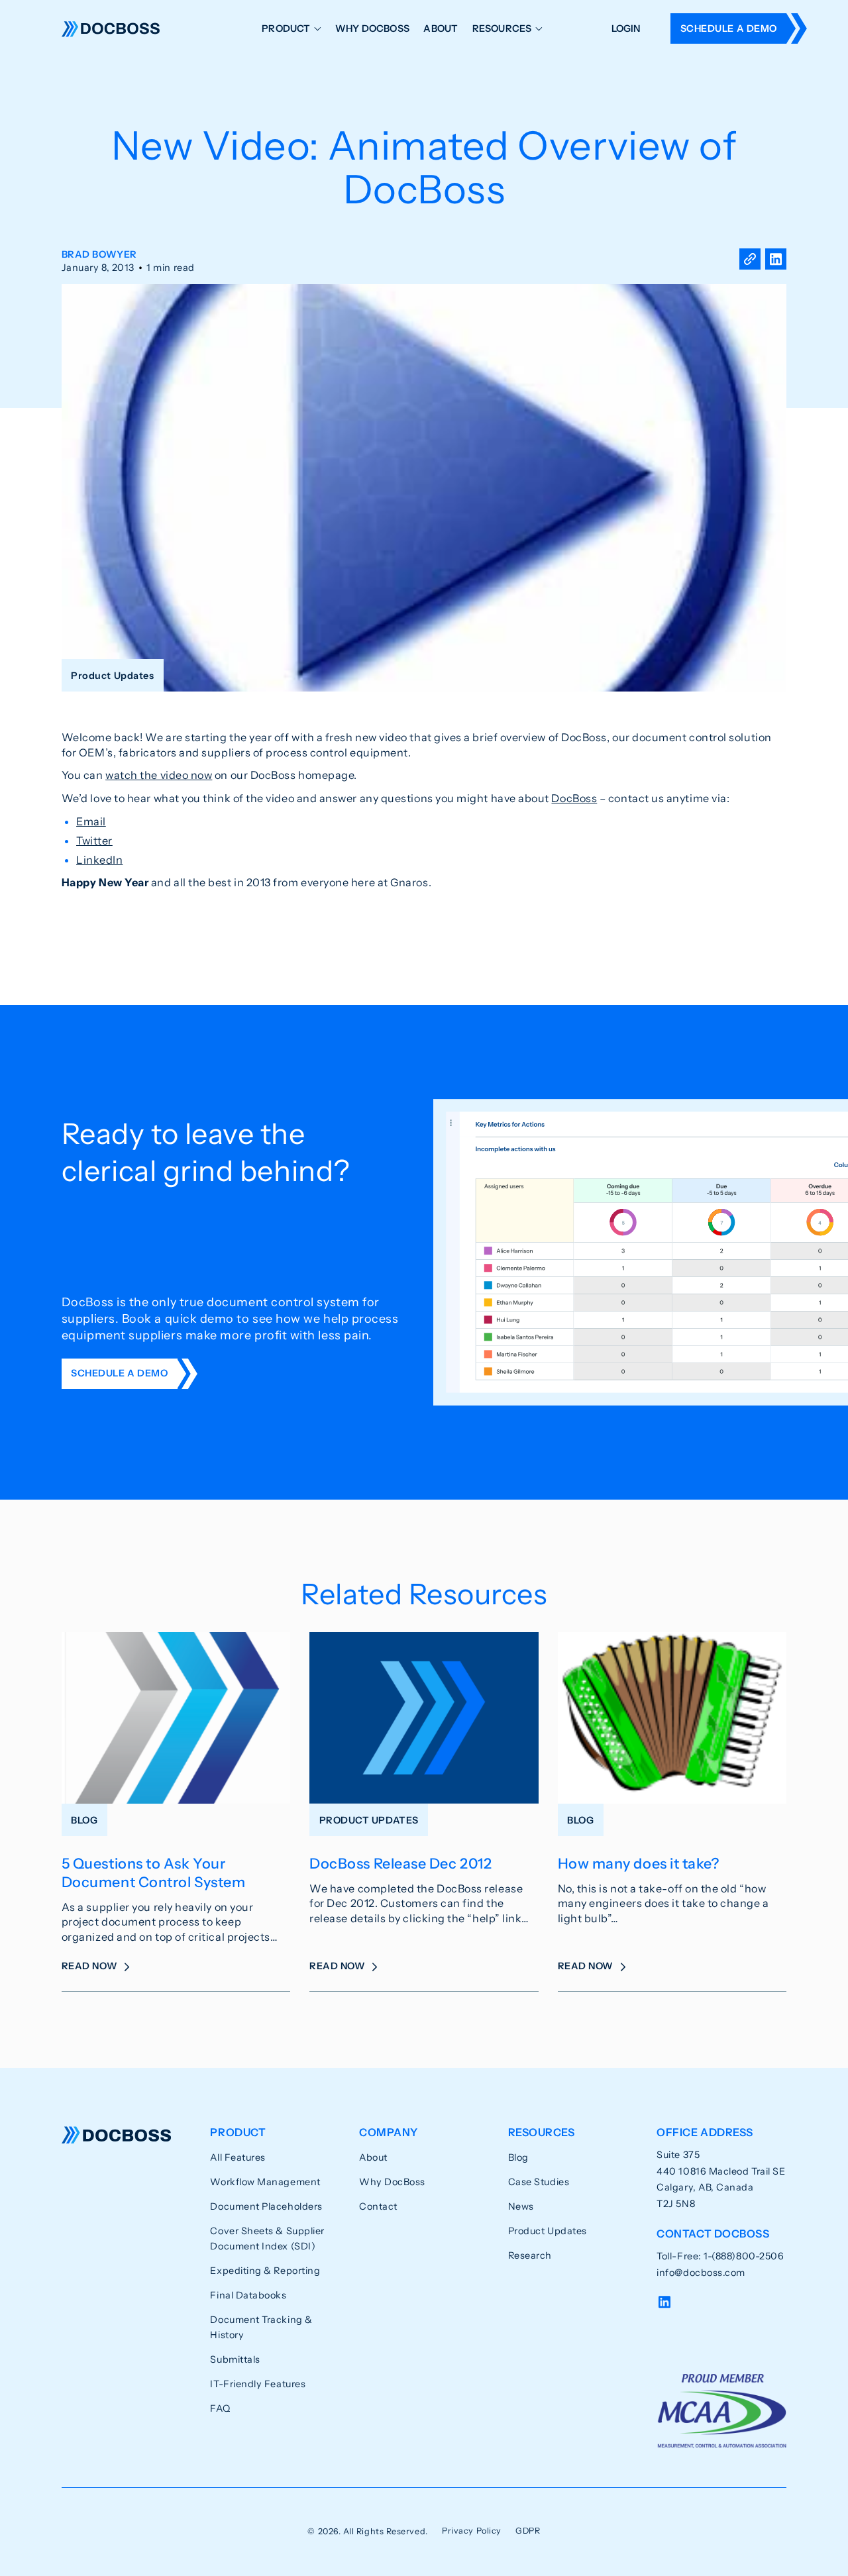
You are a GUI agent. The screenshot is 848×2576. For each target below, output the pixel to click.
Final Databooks (248, 2295)
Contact (378, 2206)
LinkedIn (99, 860)
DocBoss (111, 29)
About (441, 28)
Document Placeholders (266, 2206)
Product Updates (548, 2231)
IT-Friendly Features (258, 2384)
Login (626, 28)
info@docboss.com (701, 2273)
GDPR (528, 2531)
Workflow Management (265, 2182)
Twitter (94, 841)
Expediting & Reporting (265, 2271)
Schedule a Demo (729, 28)
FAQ (220, 2408)
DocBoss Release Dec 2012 (400, 1863)
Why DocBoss (372, 28)
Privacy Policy (472, 2531)
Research (530, 2255)
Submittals (235, 2359)
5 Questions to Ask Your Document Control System (153, 1873)
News (521, 2206)
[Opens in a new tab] (776, 261)
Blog (518, 2157)
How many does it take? (639, 1863)
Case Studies (539, 2182)
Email (91, 821)
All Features (238, 2157)
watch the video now (159, 775)
